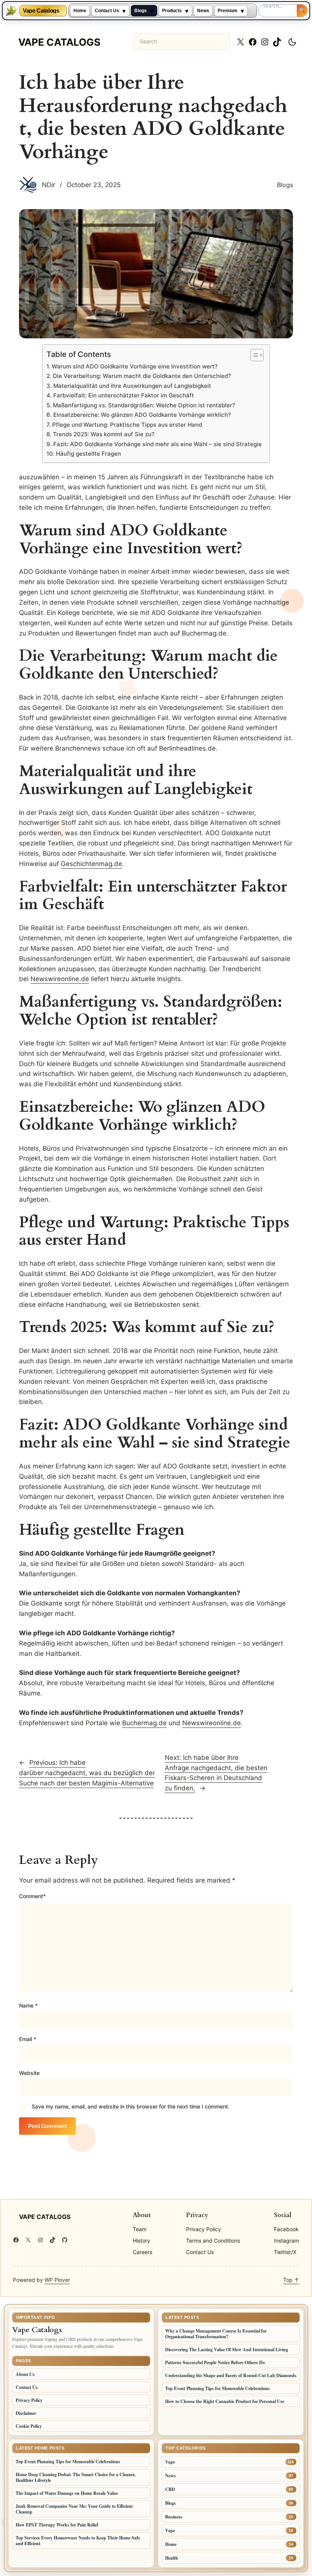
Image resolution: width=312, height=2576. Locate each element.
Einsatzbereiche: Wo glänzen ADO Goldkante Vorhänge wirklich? (142, 415)
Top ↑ (291, 2280)
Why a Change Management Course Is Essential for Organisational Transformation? (216, 2334)
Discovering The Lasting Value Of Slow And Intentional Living (227, 2349)
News (203, 11)
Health (172, 2558)
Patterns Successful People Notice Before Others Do (215, 2362)
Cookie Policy (29, 2426)
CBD (170, 2489)
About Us (25, 2374)
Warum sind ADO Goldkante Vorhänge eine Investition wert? (135, 366)
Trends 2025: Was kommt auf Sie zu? (103, 434)
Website (29, 2073)
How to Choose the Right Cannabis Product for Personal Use (225, 2401)
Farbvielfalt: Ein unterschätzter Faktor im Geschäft (123, 395)
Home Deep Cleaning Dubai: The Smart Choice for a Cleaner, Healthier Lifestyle (76, 2477)
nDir (49, 185)
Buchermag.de (144, 1723)
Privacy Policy (29, 2400)
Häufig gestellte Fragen (88, 454)
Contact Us (107, 11)
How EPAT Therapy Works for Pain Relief (57, 2525)
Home (80, 11)
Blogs (141, 11)
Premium (228, 11)
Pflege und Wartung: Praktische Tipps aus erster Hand (127, 425)
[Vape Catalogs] (11, 11)
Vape (170, 2462)
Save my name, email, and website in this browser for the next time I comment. (131, 2106)
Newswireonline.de (60, 979)
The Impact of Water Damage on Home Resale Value (67, 2493)
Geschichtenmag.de (92, 864)
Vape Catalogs (41, 11)
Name (28, 2005)
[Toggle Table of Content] (253, 355)
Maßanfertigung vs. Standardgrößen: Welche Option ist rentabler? (144, 405)
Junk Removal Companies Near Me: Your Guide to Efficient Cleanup (74, 2509)
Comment (32, 1896)
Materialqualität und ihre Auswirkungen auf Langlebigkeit (132, 386)
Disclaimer (26, 2413)
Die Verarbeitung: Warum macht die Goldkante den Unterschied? (142, 376)
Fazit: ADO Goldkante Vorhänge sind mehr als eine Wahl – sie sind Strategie (157, 444)
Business (174, 2517)
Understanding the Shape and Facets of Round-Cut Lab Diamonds (231, 2375)
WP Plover (57, 2280)
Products (172, 11)
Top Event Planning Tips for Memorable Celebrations (217, 2388)
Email (28, 2039)
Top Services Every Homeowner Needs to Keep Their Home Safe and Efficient (78, 2541)
